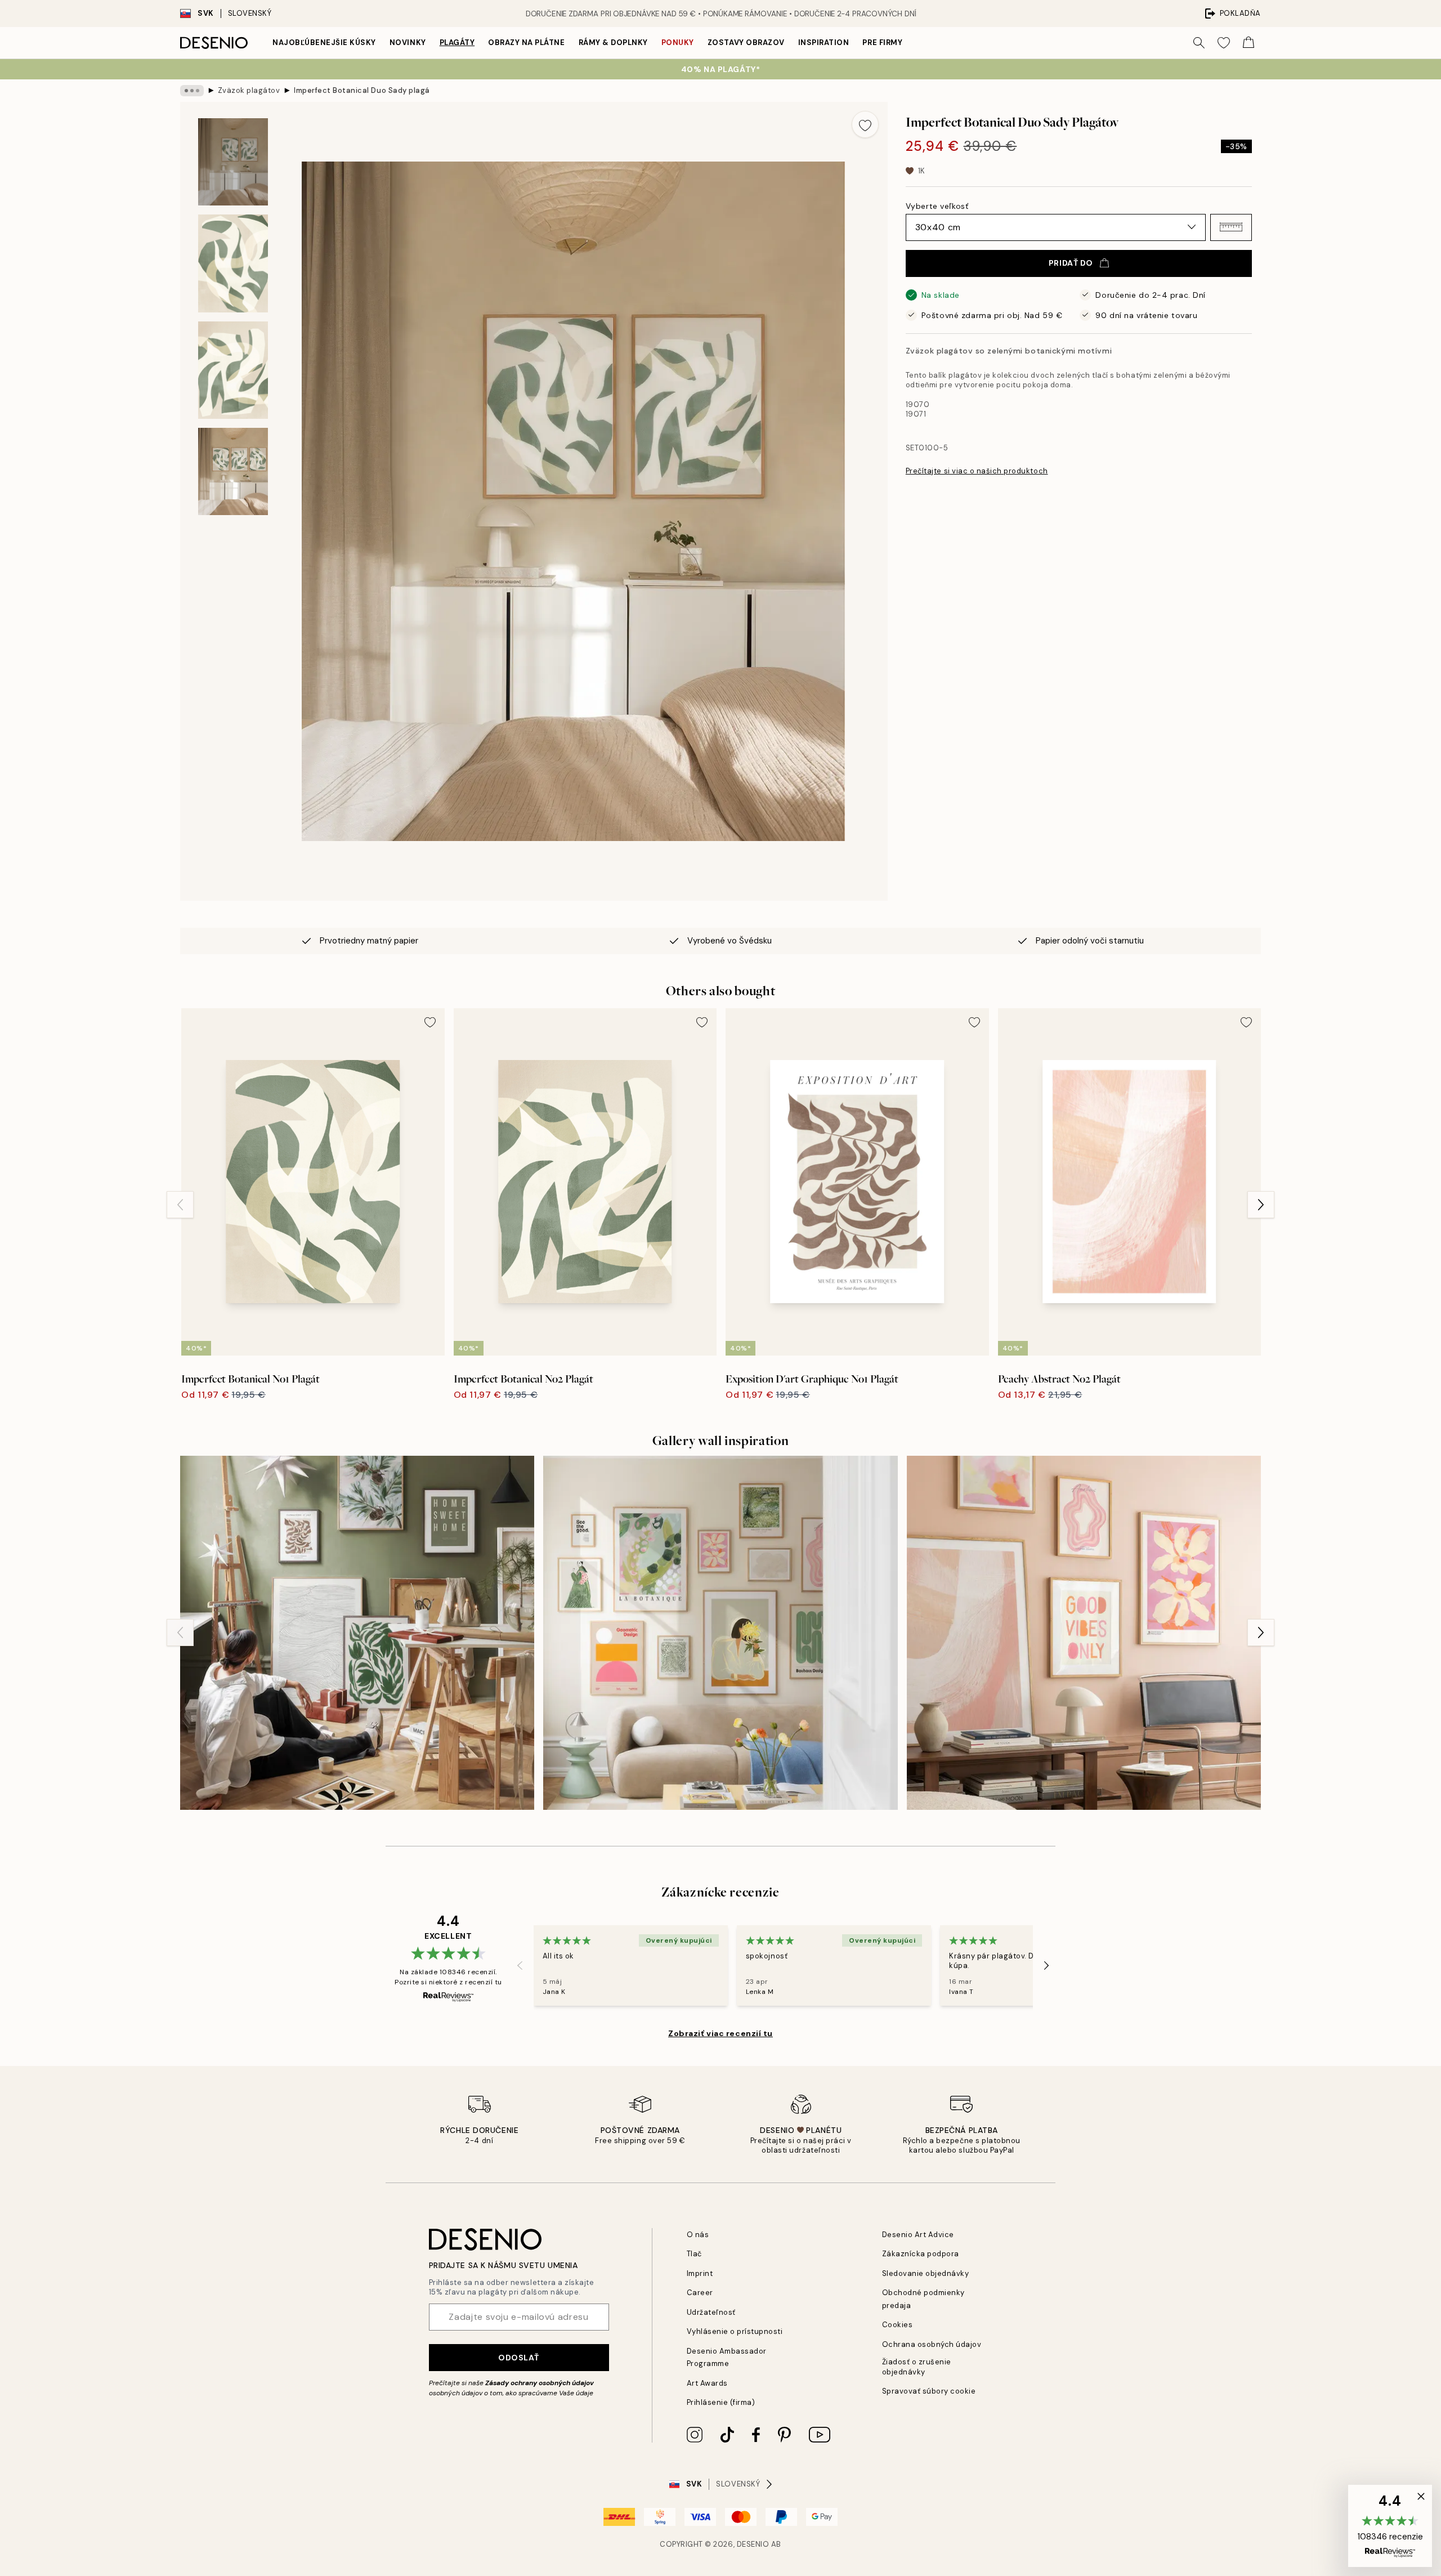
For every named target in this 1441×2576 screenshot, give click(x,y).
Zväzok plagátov (249, 90)
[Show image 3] (233, 370)
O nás (698, 2235)
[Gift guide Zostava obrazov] (357, 1633)
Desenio (753, 2544)
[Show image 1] (233, 162)
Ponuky (678, 43)
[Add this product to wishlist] (865, 124)
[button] (1231, 227)
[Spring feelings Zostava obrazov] (720, 1633)
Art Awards (707, 2383)
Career (700, 2293)
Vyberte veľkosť (937, 205)
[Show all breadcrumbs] (192, 91)
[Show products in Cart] (1248, 43)
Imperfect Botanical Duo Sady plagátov (361, 90)
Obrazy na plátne (526, 43)
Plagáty (457, 43)
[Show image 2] (233, 263)
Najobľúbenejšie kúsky (324, 43)
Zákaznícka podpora (921, 2254)
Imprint (700, 2273)
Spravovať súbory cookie (929, 2391)
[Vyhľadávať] (1199, 43)
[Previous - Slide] (180, 1205)
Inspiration (824, 43)
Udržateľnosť (711, 2312)
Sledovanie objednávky (926, 2273)
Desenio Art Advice (918, 2235)
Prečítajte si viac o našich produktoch (977, 471)
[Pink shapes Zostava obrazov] (1084, 1633)
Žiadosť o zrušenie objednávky (917, 2367)
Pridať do (1071, 263)
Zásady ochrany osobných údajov (540, 2383)
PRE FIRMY (882, 43)
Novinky (408, 43)
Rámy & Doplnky (613, 43)
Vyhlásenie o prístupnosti (735, 2331)
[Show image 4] (233, 471)
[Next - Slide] (1261, 1205)
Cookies (898, 2325)
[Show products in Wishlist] (1224, 43)
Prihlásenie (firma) (721, 2402)
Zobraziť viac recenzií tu (720, 2033)
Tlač (694, 2254)
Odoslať (519, 2358)
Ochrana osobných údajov (932, 2344)
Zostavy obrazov (746, 43)
